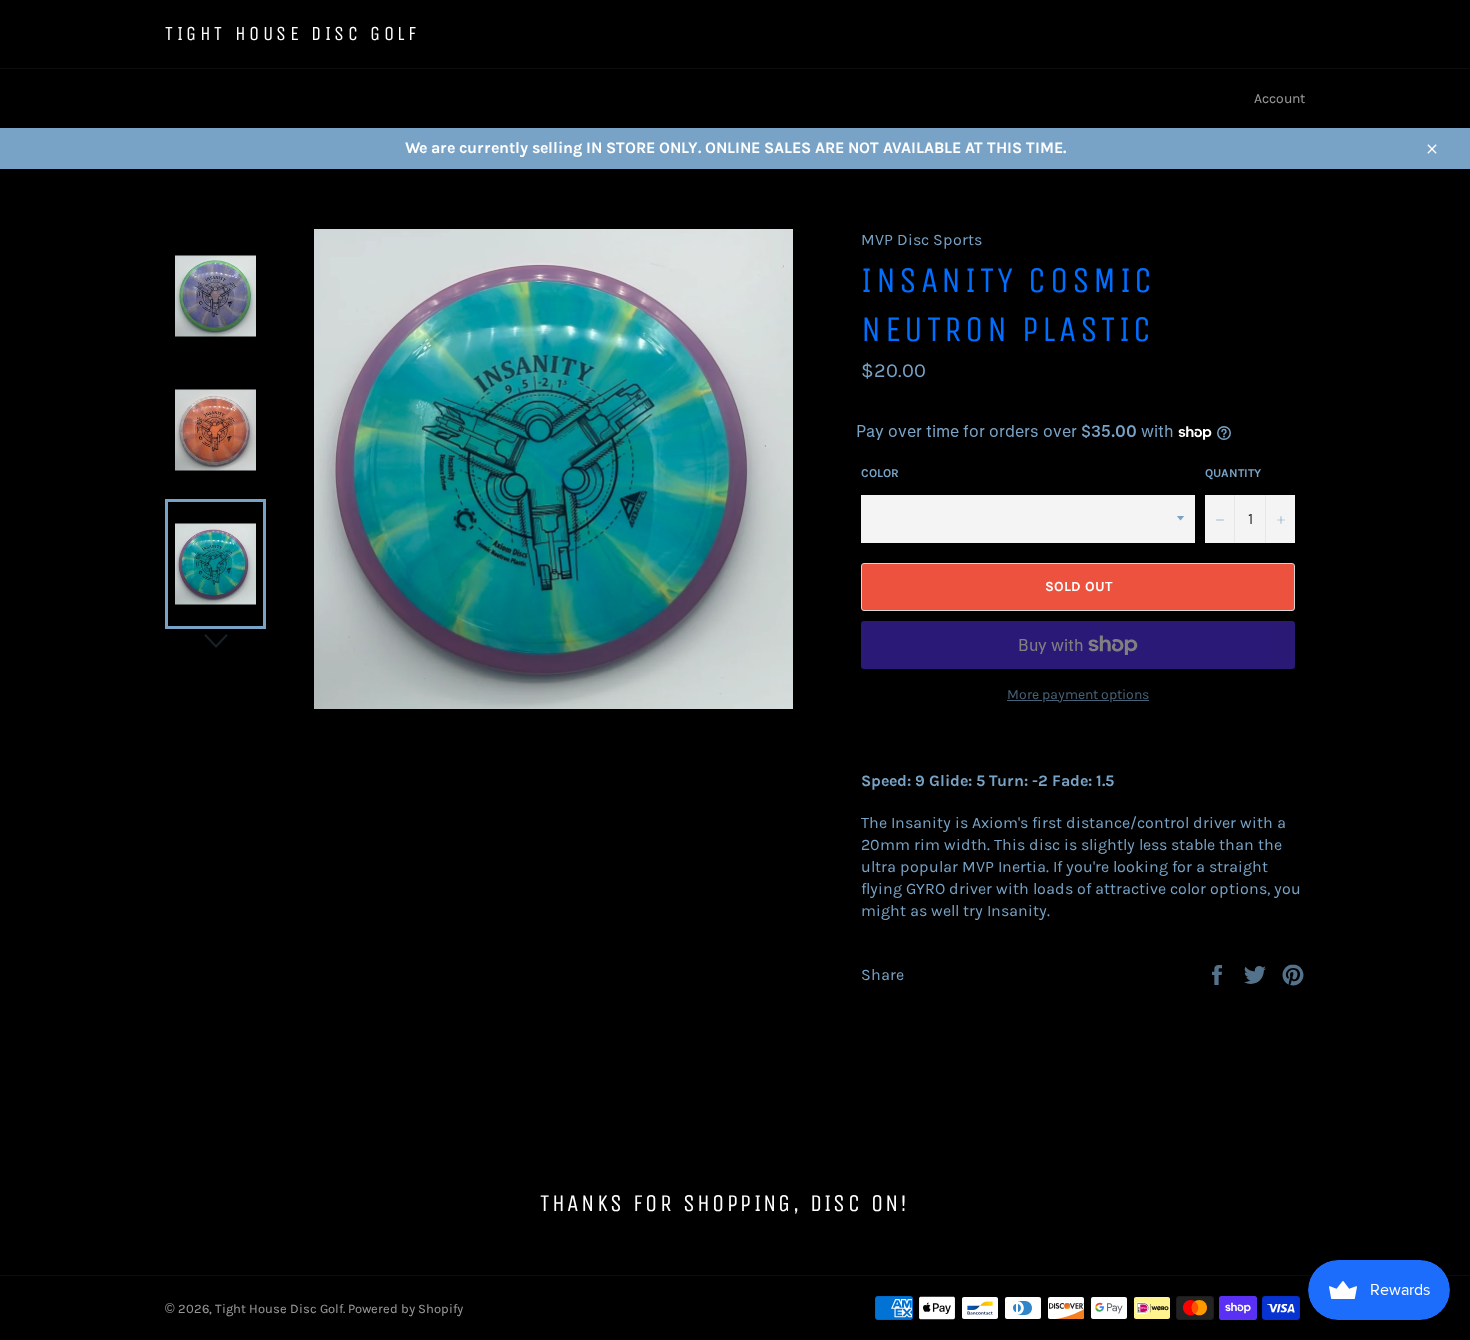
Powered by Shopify (405, 1308)
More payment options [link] (1078, 694)
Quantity (1233, 473)
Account (1279, 98)
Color (880, 473)
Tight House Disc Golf (292, 33)
